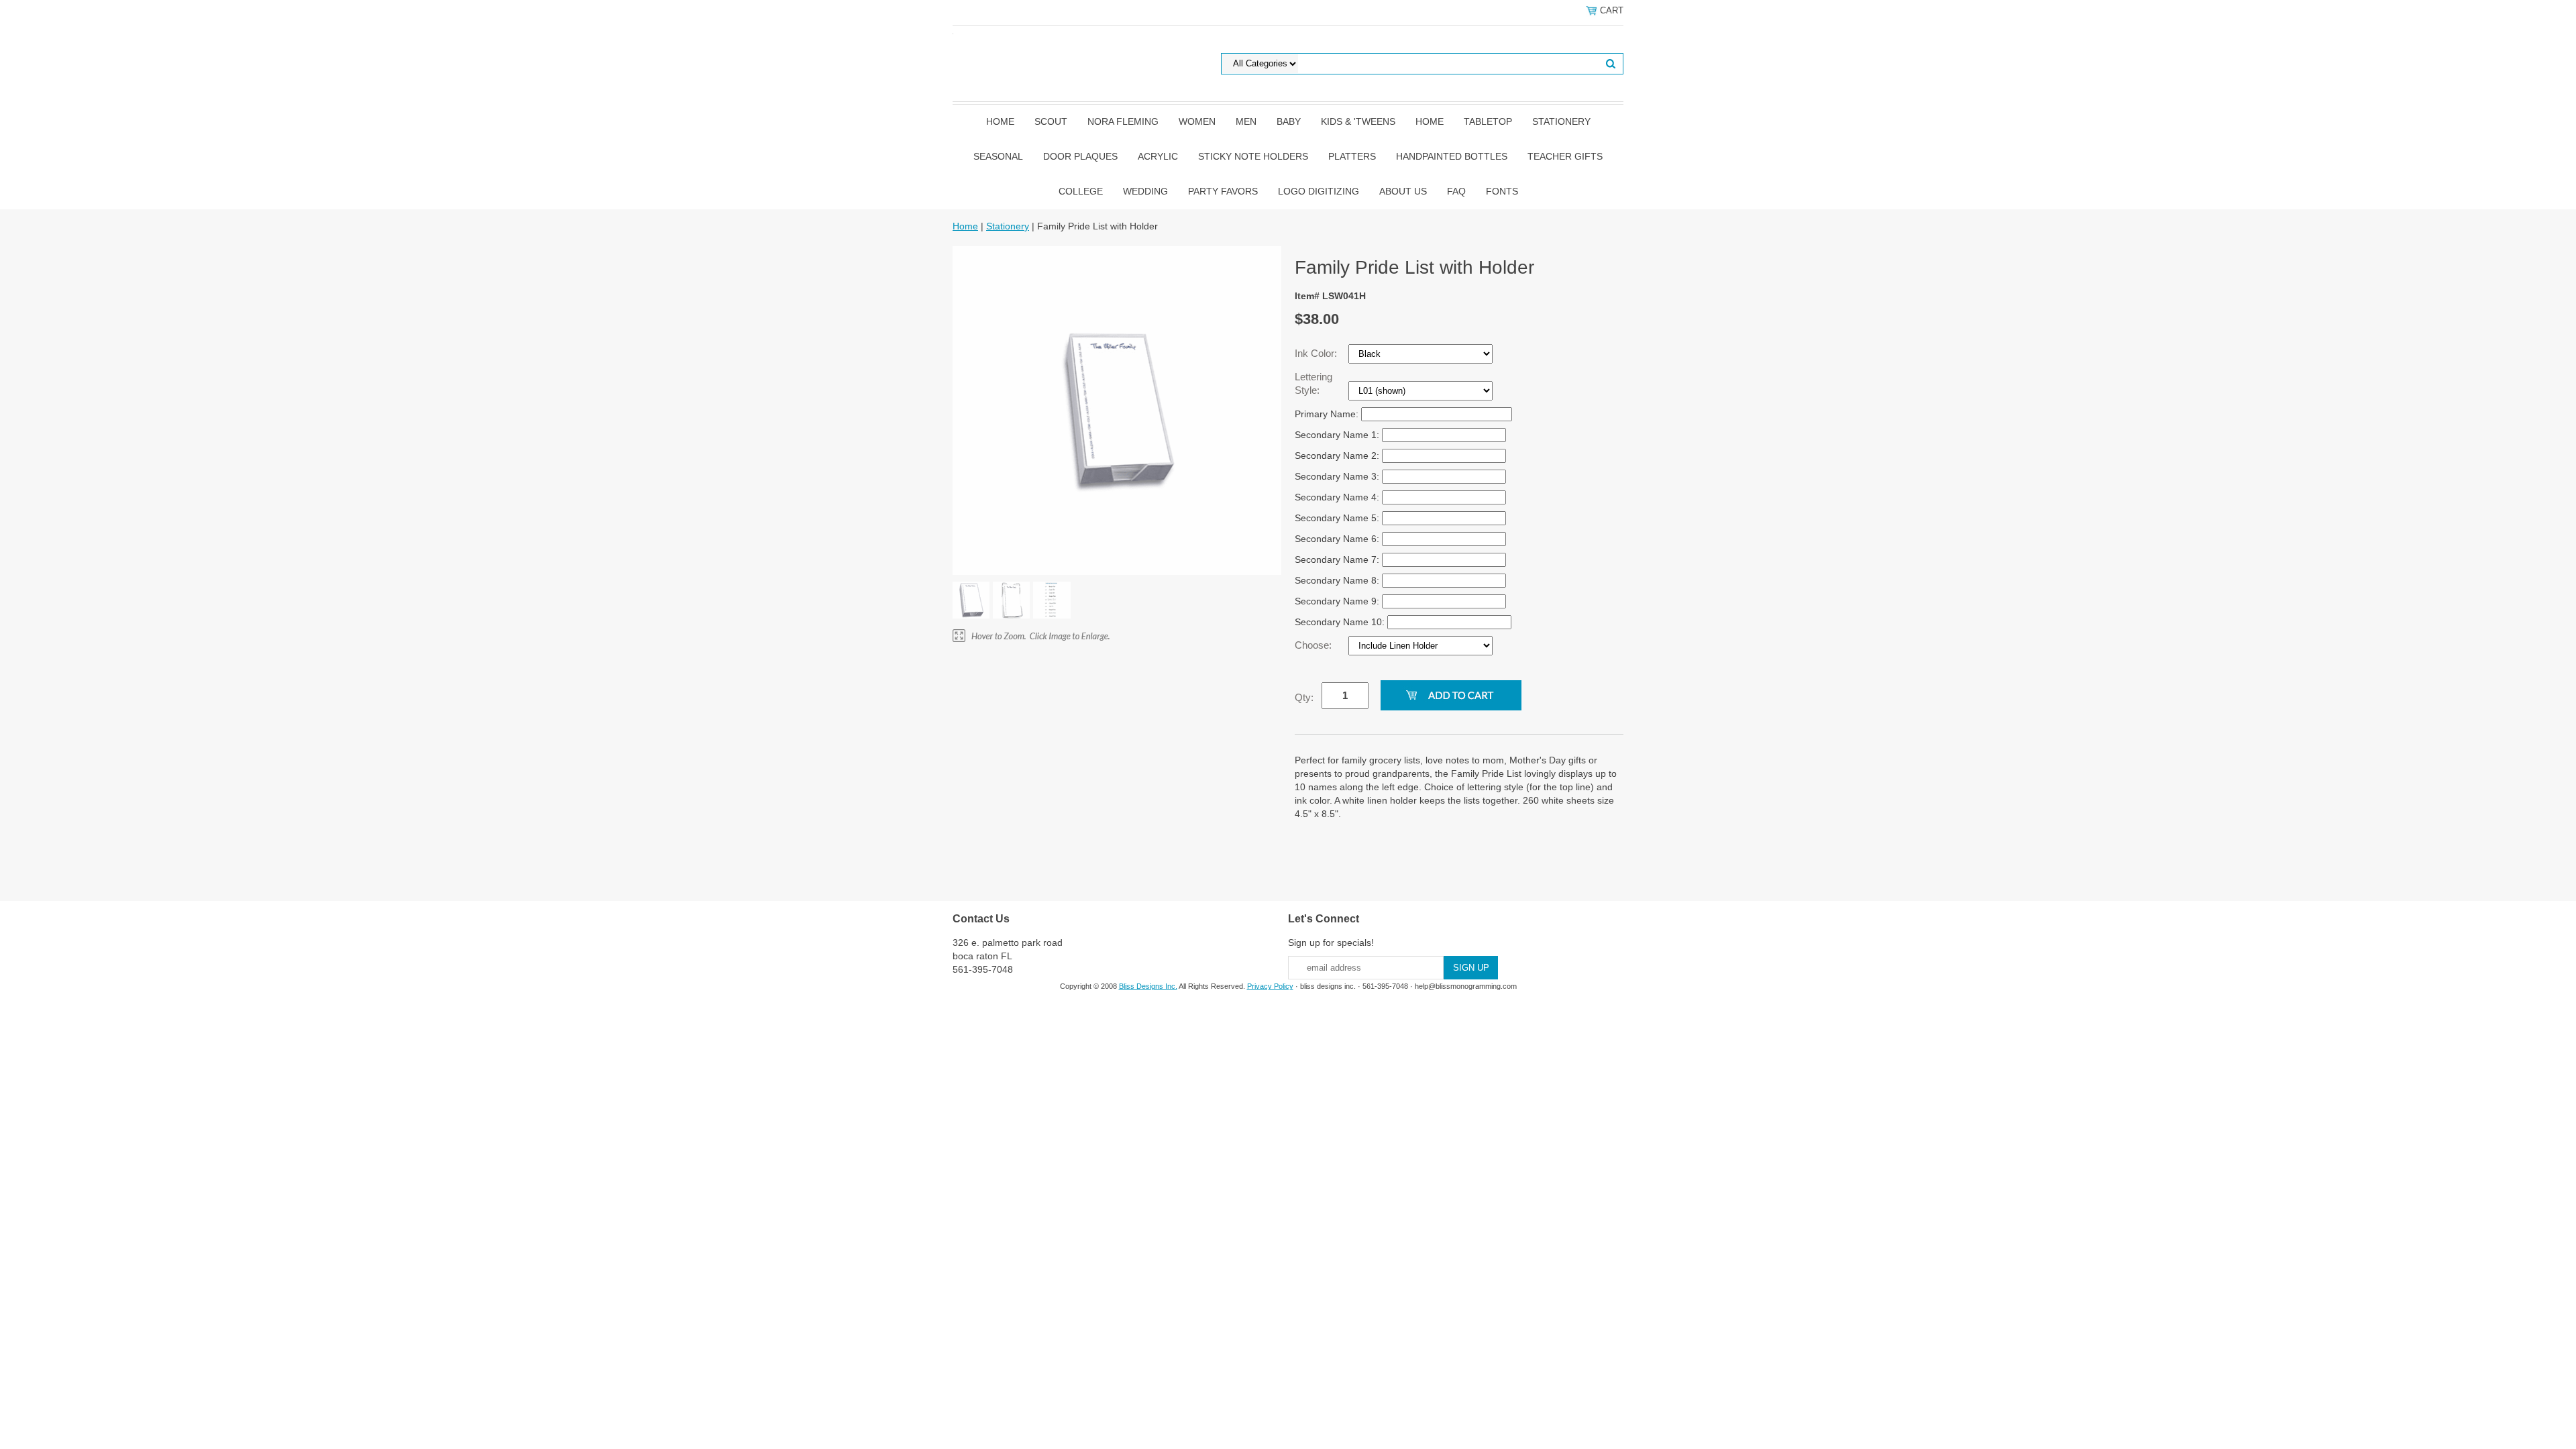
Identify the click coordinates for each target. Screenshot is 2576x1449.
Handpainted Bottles (1452, 156)
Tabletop (1488, 121)
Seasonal (998, 156)
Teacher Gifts (1565, 156)
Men (1246, 121)
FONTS (1502, 191)
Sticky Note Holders (1253, 156)
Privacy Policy (1270, 986)
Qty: (1304, 697)
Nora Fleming (1123, 121)
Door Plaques (1080, 156)
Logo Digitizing (1319, 191)
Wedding (1145, 191)
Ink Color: (1317, 353)
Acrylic (1158, 156)
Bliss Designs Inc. (1148, 986)
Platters (1352, 156)
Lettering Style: (1313, 383)
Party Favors (1223, 191)
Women (1197, 121)
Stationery (1561, 121)
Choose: (1314, 645)
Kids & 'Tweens (1358, 121)
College (1081, 191)
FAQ (1456, 191)
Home (1000, 121)
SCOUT (1051, 121)
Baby (1289, 121)
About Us (1403, 191)
